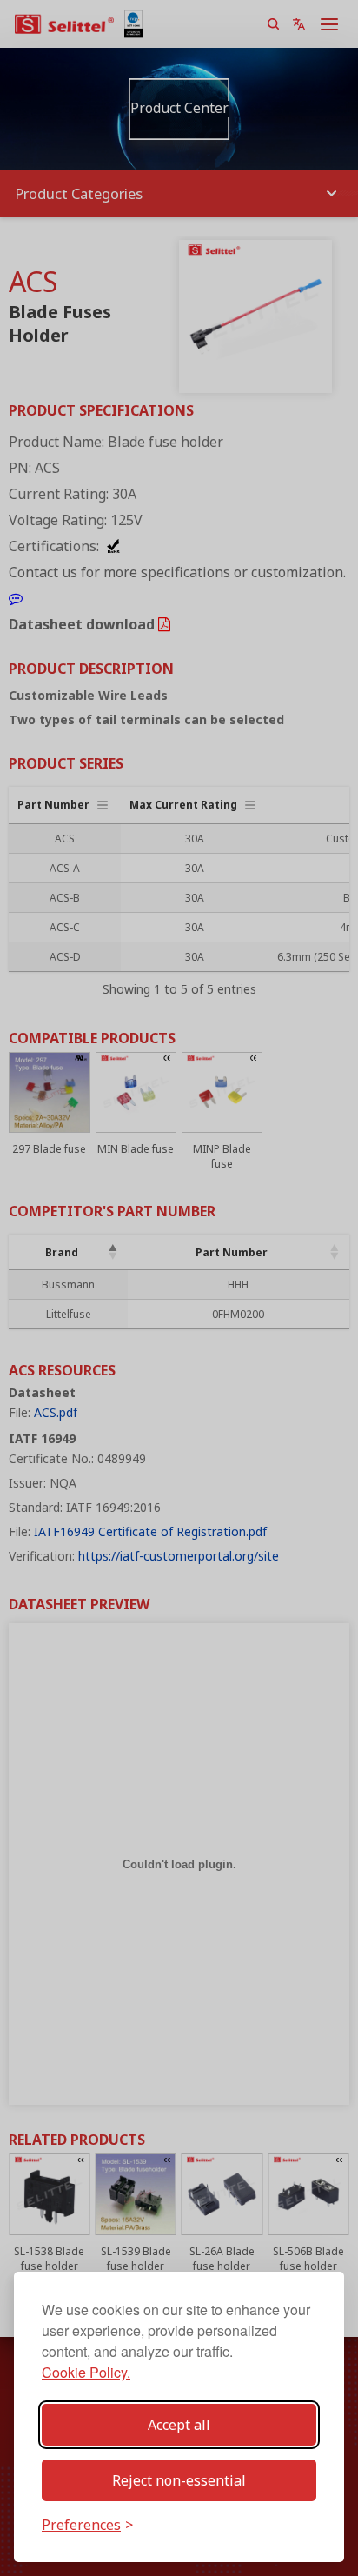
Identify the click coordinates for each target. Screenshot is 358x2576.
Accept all (179, 2425)
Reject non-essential (179, 2480)
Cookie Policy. (86, 2372)
